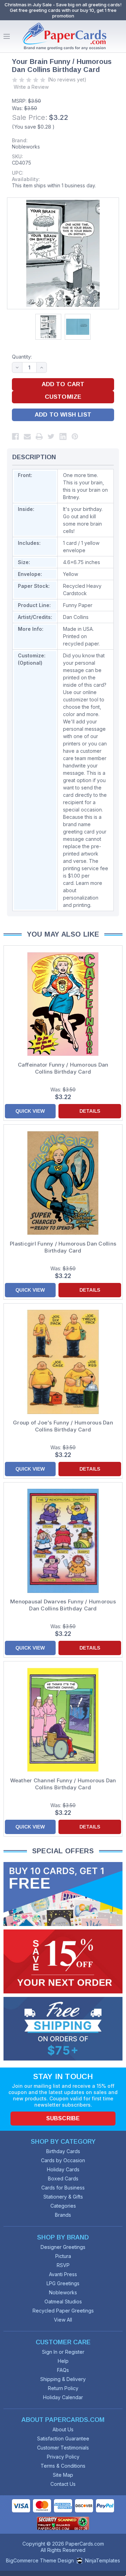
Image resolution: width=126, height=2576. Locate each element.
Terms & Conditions (63, 2466)
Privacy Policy (63, 2457)
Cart (119, 36)
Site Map (63, 2475)
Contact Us (63, 2484)
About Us (63, 2429)
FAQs (63, 2370)
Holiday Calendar (63, 2397)
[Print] (39, 436)
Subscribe (63, 2118)
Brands (63, 2215)
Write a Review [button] (31, 87)
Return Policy (63, 2388)
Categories (63, 2206)
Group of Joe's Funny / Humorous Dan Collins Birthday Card (63, 1426)
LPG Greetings (63, 2283)
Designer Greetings (63, 2247)
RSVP (63, 2265)
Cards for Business (63, 2188)
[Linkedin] (63, 436)
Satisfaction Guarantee (63, 2438)
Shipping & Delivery (63, 2379)
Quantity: (22, 357)
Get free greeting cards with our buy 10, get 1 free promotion (63, 13)
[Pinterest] (75, 436)
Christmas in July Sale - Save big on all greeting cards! (63, 5)
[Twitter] (51, 436)
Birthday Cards (63, 2151)
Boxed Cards (63, 2178)
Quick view (30, 1111)
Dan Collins (76, 617)
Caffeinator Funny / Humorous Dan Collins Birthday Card (63, 1068)
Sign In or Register (63, 2352)
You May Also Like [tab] (63, 934)
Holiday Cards (63, 2169)
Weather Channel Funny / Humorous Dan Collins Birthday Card (63, 1784)
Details (90, 1111)
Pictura (63, 2256)
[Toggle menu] (7, 36)
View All (63, 2320)
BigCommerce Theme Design (40, 2560)
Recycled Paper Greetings (63, 2311)
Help (63, 2361)
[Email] (27, 436)
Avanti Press (63, 2274)
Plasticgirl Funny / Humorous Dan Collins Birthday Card (63, 1247)
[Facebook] (15, 436)
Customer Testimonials (63, 2448)
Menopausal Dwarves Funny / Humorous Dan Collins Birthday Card (63, 1605)
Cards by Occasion (63, 2160)
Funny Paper (78, 605)
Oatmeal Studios (63, 2301)
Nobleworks (26, 147)
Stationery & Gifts (63, 2197)
